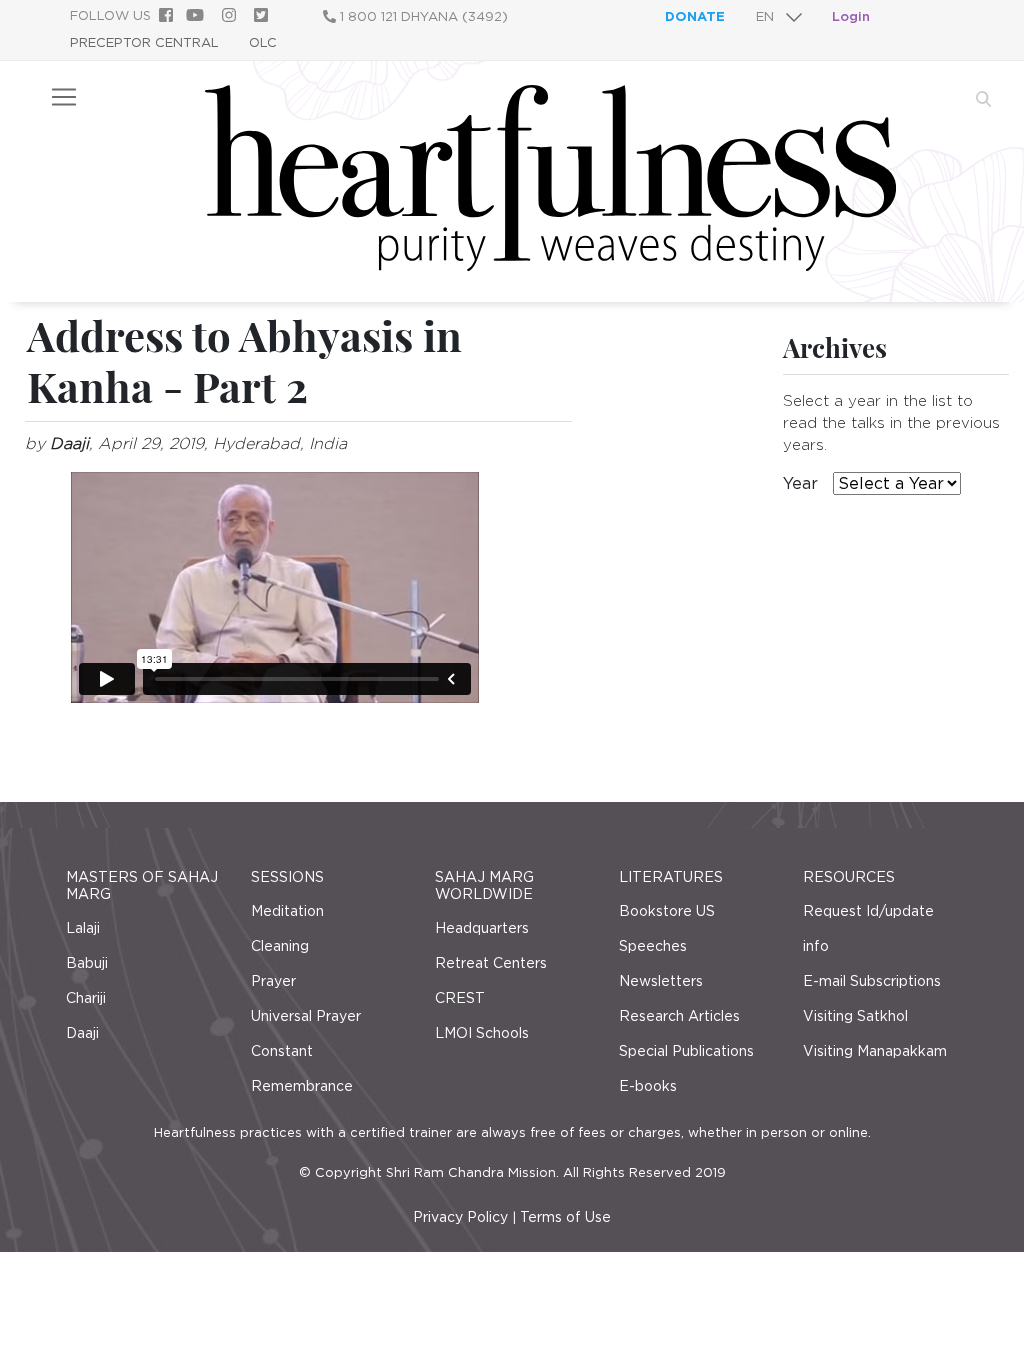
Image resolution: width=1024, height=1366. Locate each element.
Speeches (653, 946)
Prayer (273, 981)
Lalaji (83, 928)
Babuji (87, 963)
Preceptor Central (144, 42)
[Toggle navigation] (64, 97)
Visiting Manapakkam (875, 1051)
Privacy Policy (460, 1217)
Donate (695, 16)
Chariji (86, 998)
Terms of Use (565, 1217)
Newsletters (661, 981)
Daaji (82, 1033)
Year (800, 483)
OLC (263, 42)
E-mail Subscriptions (872, 981)
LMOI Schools (482, 1033)
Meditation (287, 911)
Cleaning (280, 946)
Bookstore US (667, 911)
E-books (648, 1086)
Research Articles (679, 1016)
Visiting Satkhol (855, 1016)
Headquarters (482, 928)
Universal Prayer (306, 1016)
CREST (460, 998)
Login (851, 16)
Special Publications (686, 1051)
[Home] (550, 265)
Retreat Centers (491, 963)
